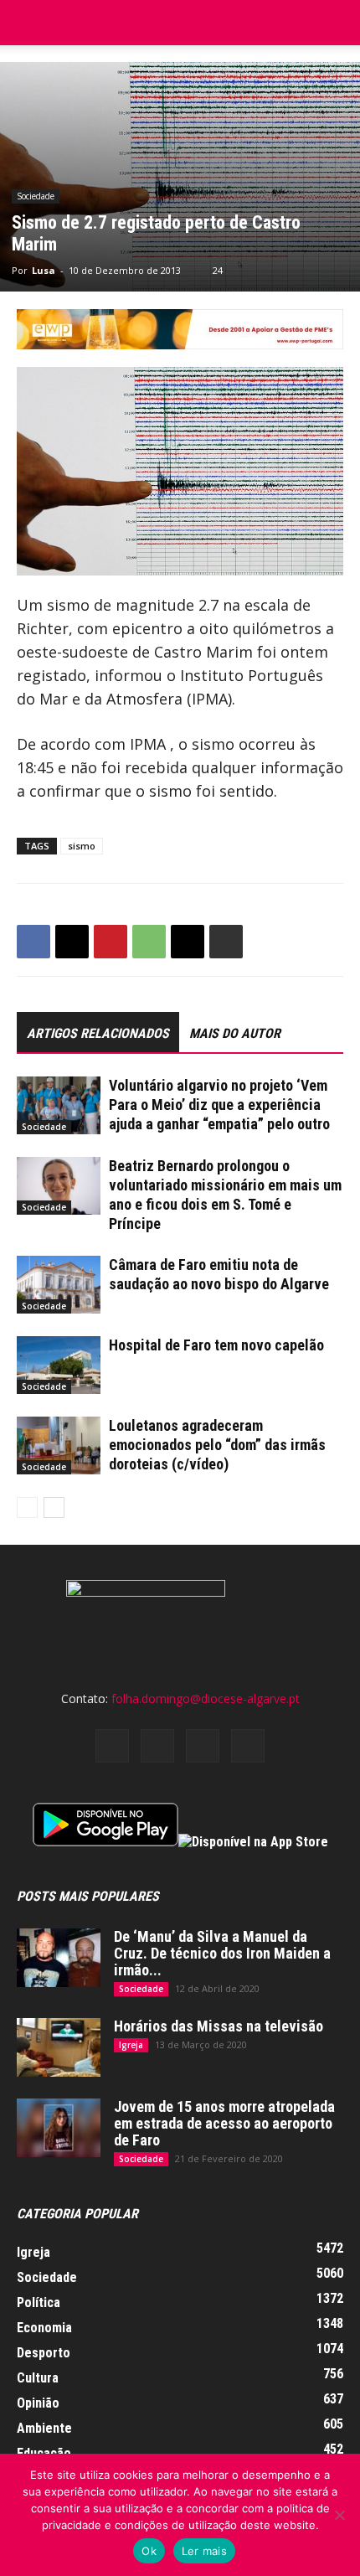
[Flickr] (157, 1746)
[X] (72, 942)
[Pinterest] (111, 942)
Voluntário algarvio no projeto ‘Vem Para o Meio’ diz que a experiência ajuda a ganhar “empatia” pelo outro (219, 1105)
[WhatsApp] (149, 942)
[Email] (188, 942)
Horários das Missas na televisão (219, 2026)
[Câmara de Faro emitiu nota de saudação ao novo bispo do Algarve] (59, 1285)
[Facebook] (33, 942)
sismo (82, 846)
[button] (337, 23)
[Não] (339, 2515)
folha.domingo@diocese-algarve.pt (206, 1698)
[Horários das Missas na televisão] (59, 2047)
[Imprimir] (226, 942)
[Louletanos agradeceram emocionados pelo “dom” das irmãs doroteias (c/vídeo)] (59, 1445)
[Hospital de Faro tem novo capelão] (59, 1365)
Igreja (131, 2045)
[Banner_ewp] (180, 329)
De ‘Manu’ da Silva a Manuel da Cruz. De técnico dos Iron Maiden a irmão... (222, 1953)
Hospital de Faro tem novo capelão (216, 1345)
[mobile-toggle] (28, 23)
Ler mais (204, 2551)
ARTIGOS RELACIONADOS (98, 1033)
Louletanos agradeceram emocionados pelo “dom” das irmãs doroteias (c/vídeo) (217, 1445)
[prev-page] (27, 1507)
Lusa (44, 270)
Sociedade (36, 196)
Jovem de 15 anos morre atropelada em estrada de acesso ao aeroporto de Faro (224, 2123)
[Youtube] (248, 1746)
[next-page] (54, 1507)
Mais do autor (235, 1033)
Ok (149, 2551)
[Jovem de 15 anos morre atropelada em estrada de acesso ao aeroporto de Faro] (59, 2128)
